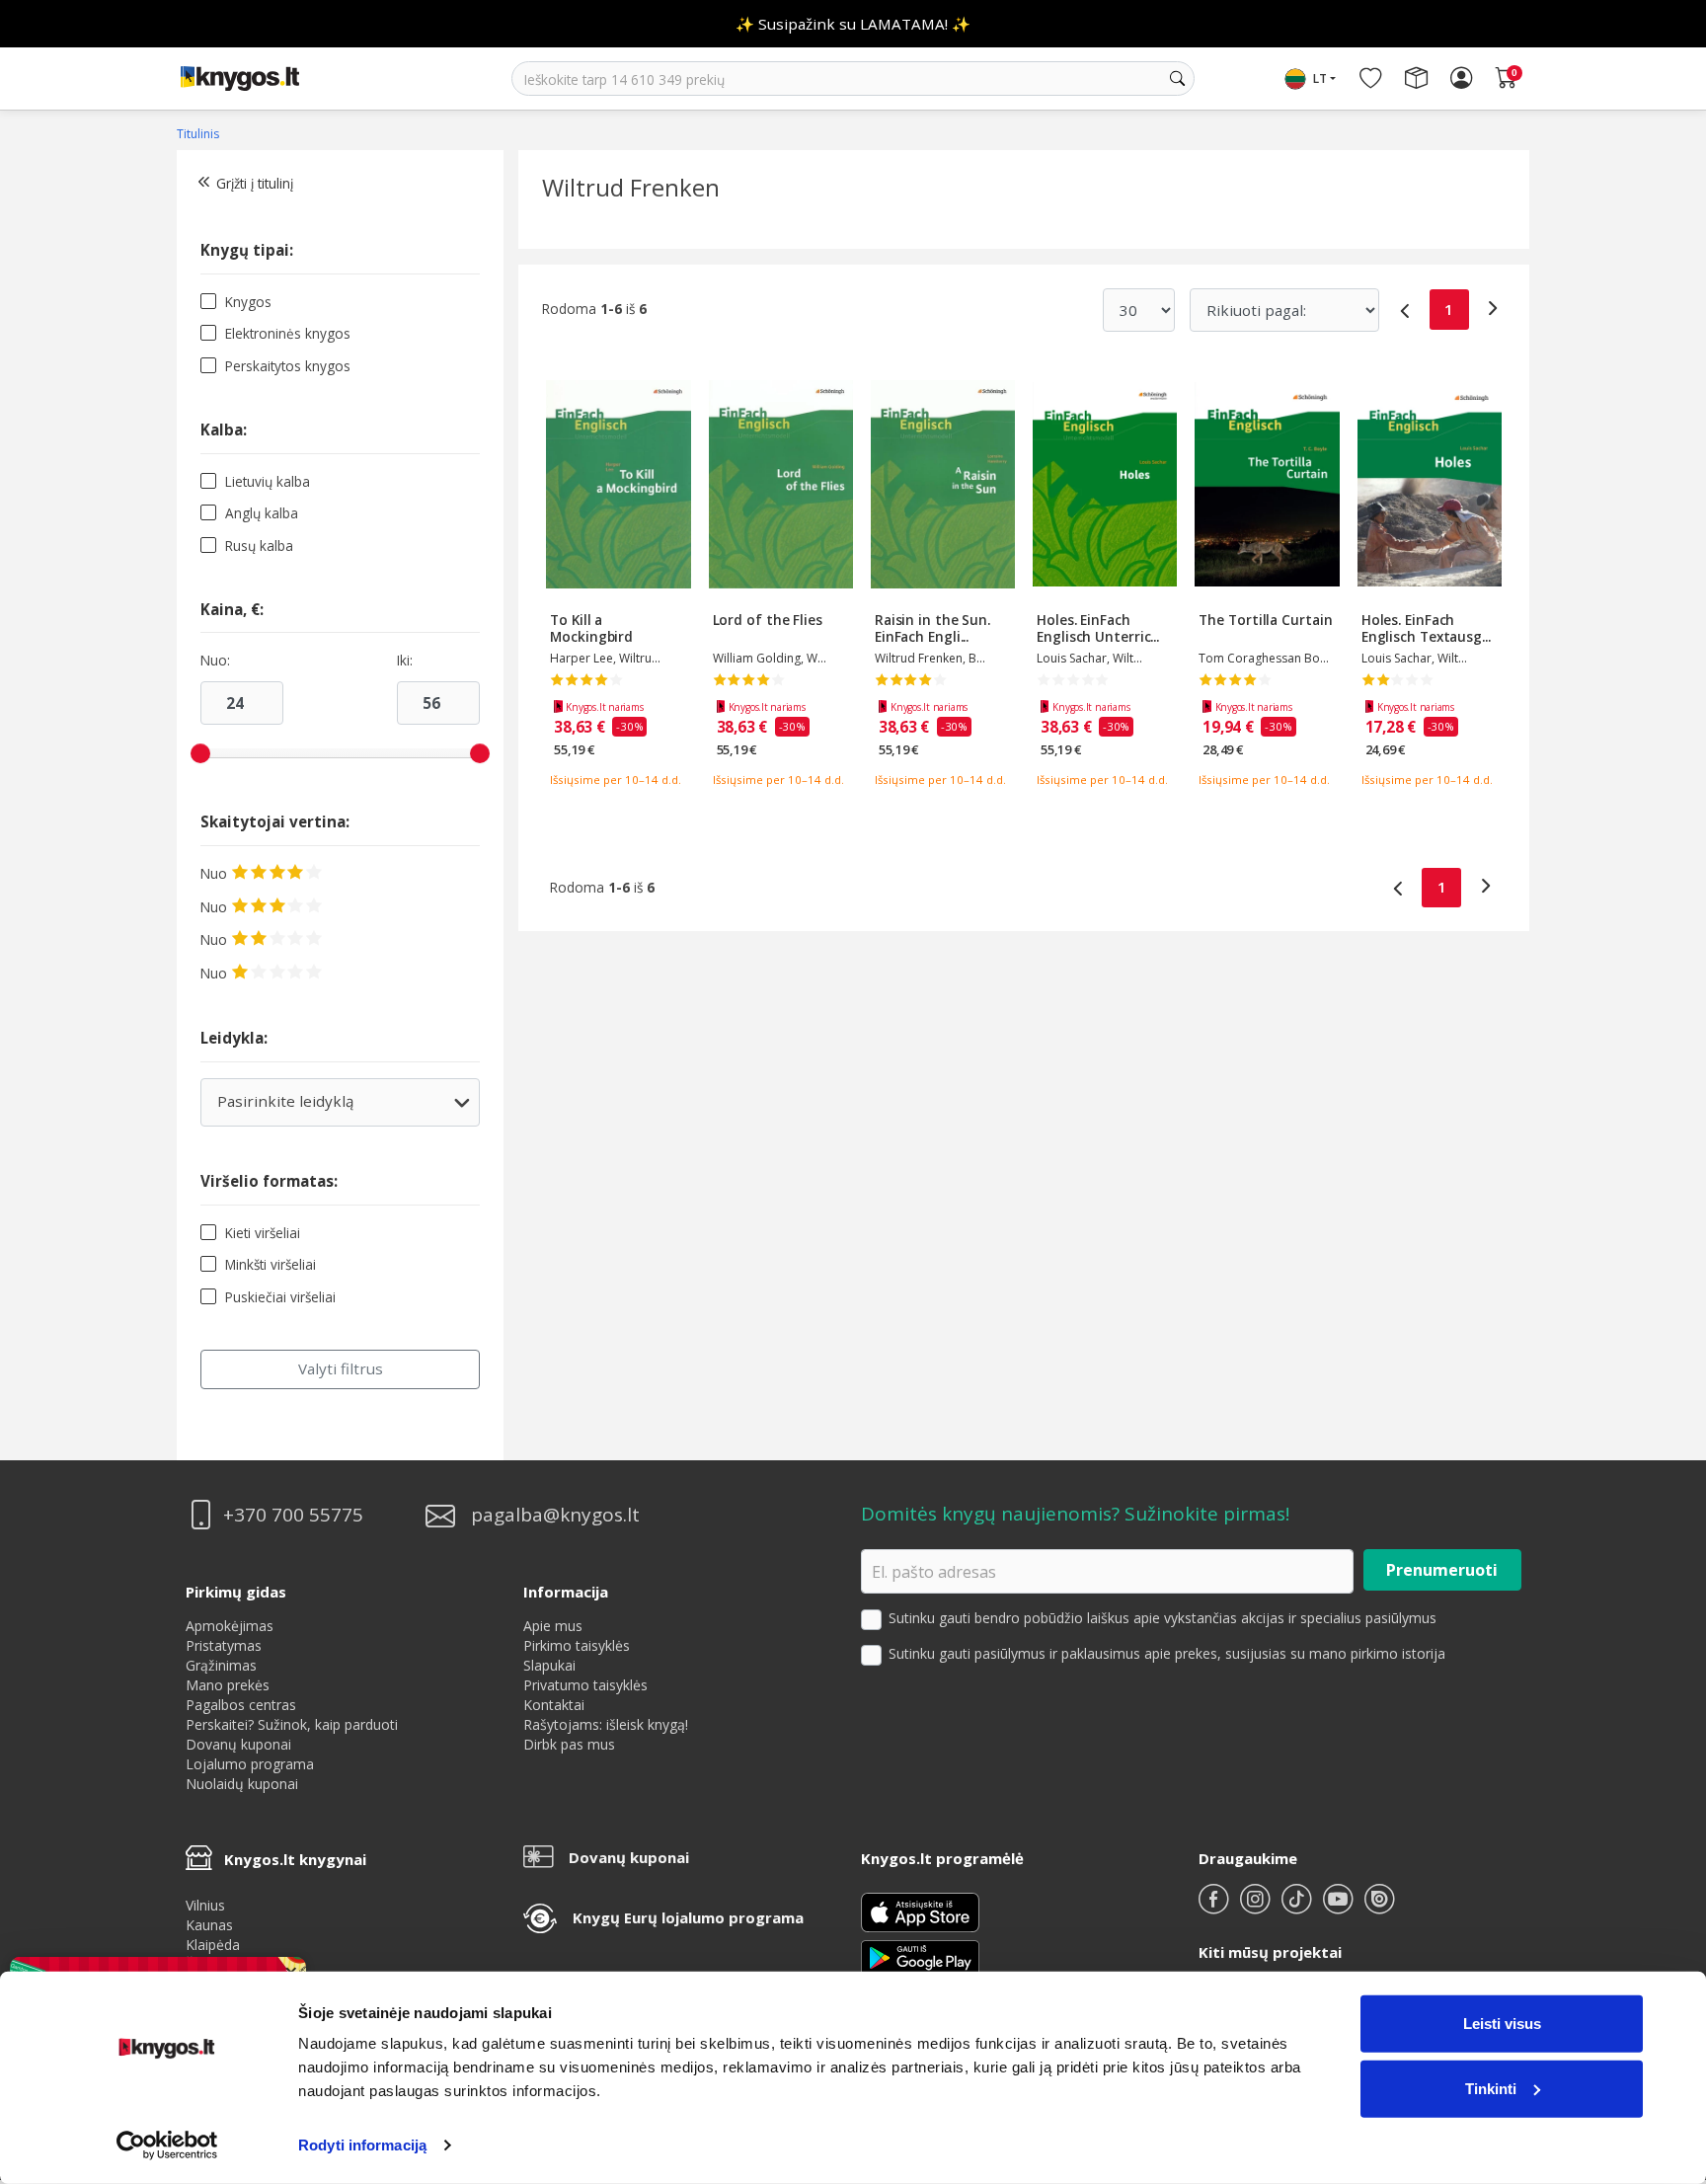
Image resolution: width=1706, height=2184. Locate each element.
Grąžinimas (221, 1665)
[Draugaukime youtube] (1340, 1907)
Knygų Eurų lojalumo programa (688, 1917)
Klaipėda (213, 1945)
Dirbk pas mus (569, 1744)
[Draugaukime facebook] (1215, 1907)
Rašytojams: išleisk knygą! (606, 1724)
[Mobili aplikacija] (920, 1956)
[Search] (1177, 79)
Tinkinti (1491, 2088)
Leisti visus (1502, 2024)
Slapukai (549, 1665)
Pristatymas (224, 1645)
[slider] (200, 753)
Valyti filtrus (341, 1368)
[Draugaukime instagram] (1257, 1907)
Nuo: (215, 661)
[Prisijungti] (1461, 79)
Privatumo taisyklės (585, 1685)
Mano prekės (228, 1685)
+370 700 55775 (293, 1515)
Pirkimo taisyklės (577, 1645)
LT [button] (1320, 78)
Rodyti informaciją (362, 2145)
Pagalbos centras (241, 1705)
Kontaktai (554, 1705)
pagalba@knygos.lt (555, 1515)
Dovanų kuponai (238, 1744)
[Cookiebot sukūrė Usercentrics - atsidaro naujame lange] (167, 2145)
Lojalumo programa (250, 1764)
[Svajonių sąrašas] (1370, 79)
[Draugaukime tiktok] (1298, 1907)
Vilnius (205, 1905)
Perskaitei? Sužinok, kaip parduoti (292, 1724)
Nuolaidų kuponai (242, 1784)
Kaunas (209, 1925)
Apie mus (553, 1626)
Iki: (405, 661)
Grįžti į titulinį (255, 183)
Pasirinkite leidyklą (339, 1108)
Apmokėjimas (230, 1626)
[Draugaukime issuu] (1379, 1907)
